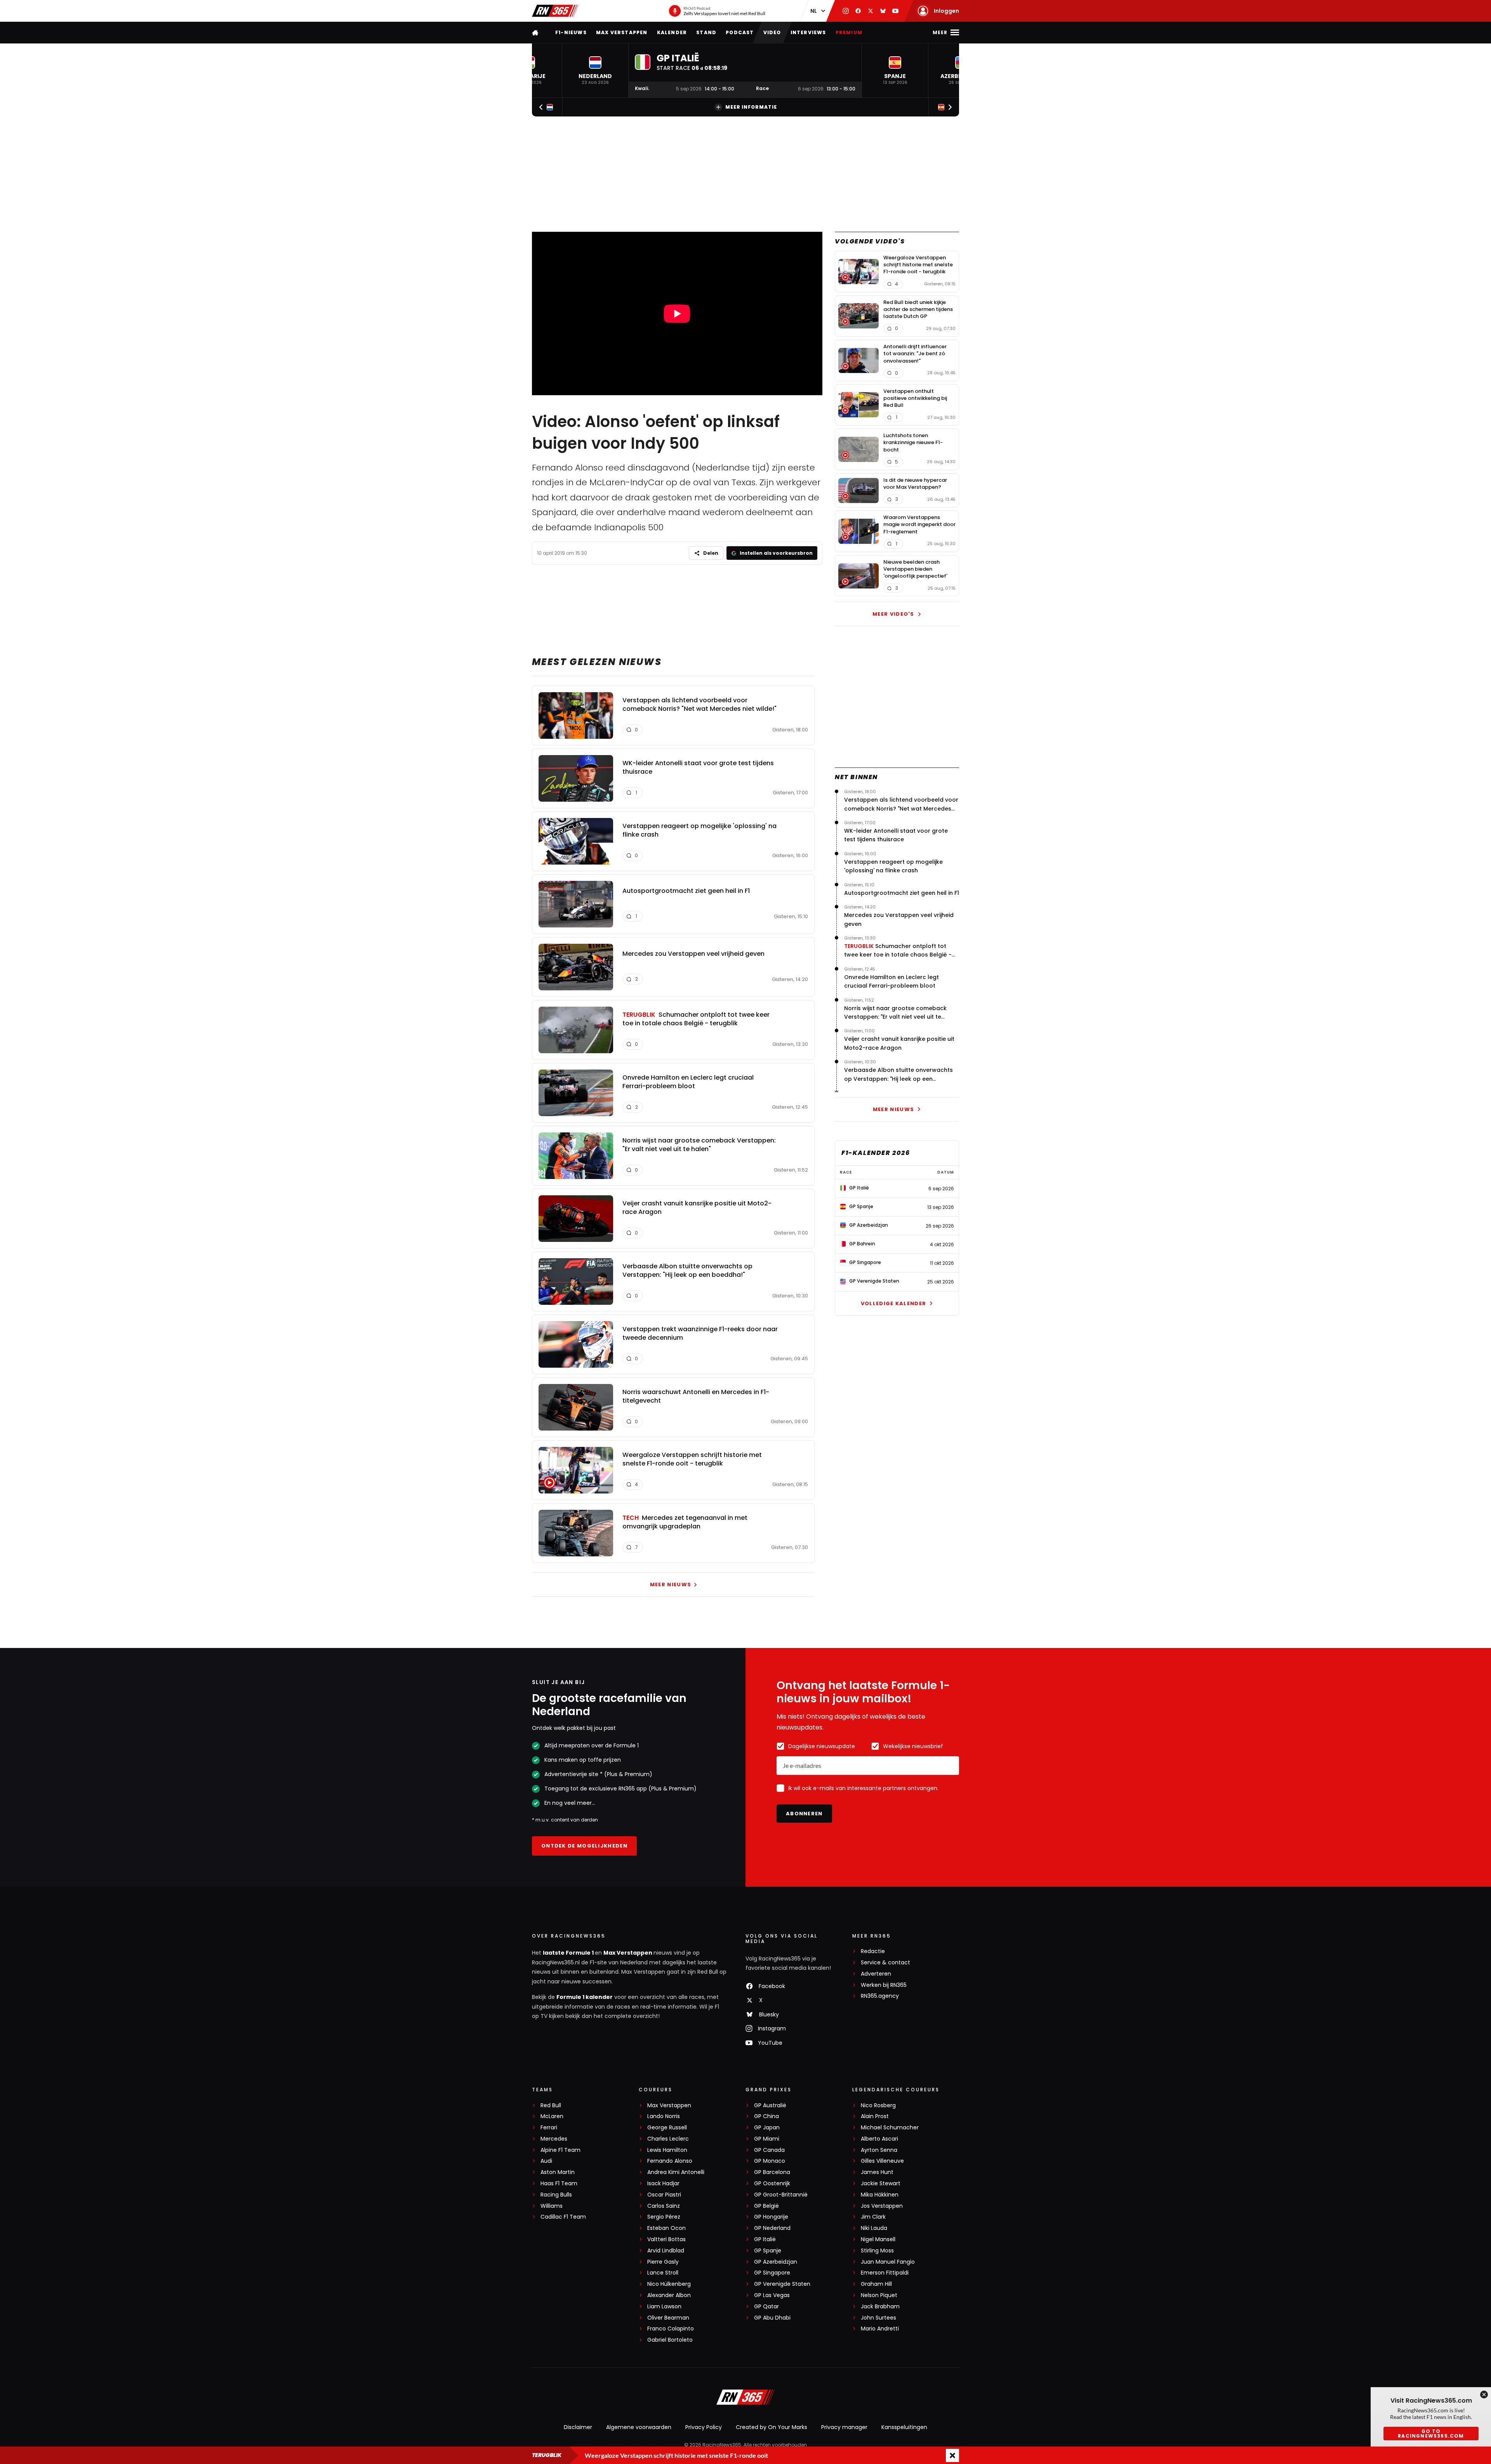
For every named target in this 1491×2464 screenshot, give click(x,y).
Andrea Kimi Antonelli (676, 2172)
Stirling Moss (877, 2251)
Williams (552, 2206)
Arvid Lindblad (666, 2251)
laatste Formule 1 (569, 1953)
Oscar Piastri (664, 2195)
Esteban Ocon (666, 2228)
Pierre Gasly (663, 2262)
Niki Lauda (874, 2228)
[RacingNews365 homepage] (536, 32)
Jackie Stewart (881, 2184)
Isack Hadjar (663, 2184)
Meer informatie (751, 107)
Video (772, 32)
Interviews (808, 32)
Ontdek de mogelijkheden (584, 1846)
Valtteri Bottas (666, 2239)
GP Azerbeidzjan (776, 2262)
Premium (849, 32)
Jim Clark (873, 2217)
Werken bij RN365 (884, 1985)
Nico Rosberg (878, 2105)
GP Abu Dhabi (772, 2318)
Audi (546, 2161)
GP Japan (767, 2128)
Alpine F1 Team (560, 2150)
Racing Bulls (556, 2195)
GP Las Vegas (772, 2295)
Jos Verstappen (882, 2206)
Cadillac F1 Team (563, 2217)
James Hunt (877, 2172)
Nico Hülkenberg (669, 2284)
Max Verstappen (622, 32)
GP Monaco (770, 2161)
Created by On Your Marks (772, 2427)
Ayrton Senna (879, 2150)
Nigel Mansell (878, 2239)
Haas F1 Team (559, 2184)
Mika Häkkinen (880, 2195)
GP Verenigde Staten (782, 2284)
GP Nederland (772, 2228)
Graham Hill (876, 2284)
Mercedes (554, 2139)
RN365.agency (880, 1996)
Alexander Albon (669, 2295)
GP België (766, 2206)
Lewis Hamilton (667, 2150)
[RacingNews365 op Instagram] (846, 11)
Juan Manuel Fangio (888, 2262)
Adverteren (876, 1974)
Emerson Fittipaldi (885, 2273)
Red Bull (551, 2105)
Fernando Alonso (670, 2161)
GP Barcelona (772, 2172)
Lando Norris (664, 2116)
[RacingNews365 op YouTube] (895, 11)
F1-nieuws (571, 32)
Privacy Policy (704, 2427)
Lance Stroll (663, 2273)
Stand (706, 32)
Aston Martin (558, 2172)
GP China (766, 2116)
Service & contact (885, 1963)
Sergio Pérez (664, 2217)
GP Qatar (766, 2307)
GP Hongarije (771, 2217)
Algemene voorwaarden (639, 2427)
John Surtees (878, 2318)
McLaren (552, 2116)
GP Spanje (768, 2251)
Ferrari (549, 2128)
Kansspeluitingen (904, 2427)
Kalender (672, 32)
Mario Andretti (880, 2329)
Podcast (740, 32)
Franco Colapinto (671, 2329)
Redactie (873, 1951)
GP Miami (767, 2139)
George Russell (667, 2128)
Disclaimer (578, 2427)
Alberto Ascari (879, 2139)
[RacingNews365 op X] (871, 11)
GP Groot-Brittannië (781, 2195)
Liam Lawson (664, 2307)
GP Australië (770, 2105)
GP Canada (769, 2150)
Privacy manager (844, 2427)
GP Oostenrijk (772, 2184)
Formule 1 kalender (585, 1997)
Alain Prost (875, 2116)
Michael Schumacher (890, 2128)
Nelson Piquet (879, 2295)
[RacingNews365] (555, 11)
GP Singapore (772, 2273)
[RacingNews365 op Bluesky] (883, 11)
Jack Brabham (880, 2307)
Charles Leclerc (668, 2139)
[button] (595, 70)
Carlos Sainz (664, 2206)
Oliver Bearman (668, 2318)
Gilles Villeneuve (882, 2161)
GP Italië (765, 2239)
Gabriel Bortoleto (670, 2340)
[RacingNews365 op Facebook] (858, 11)
